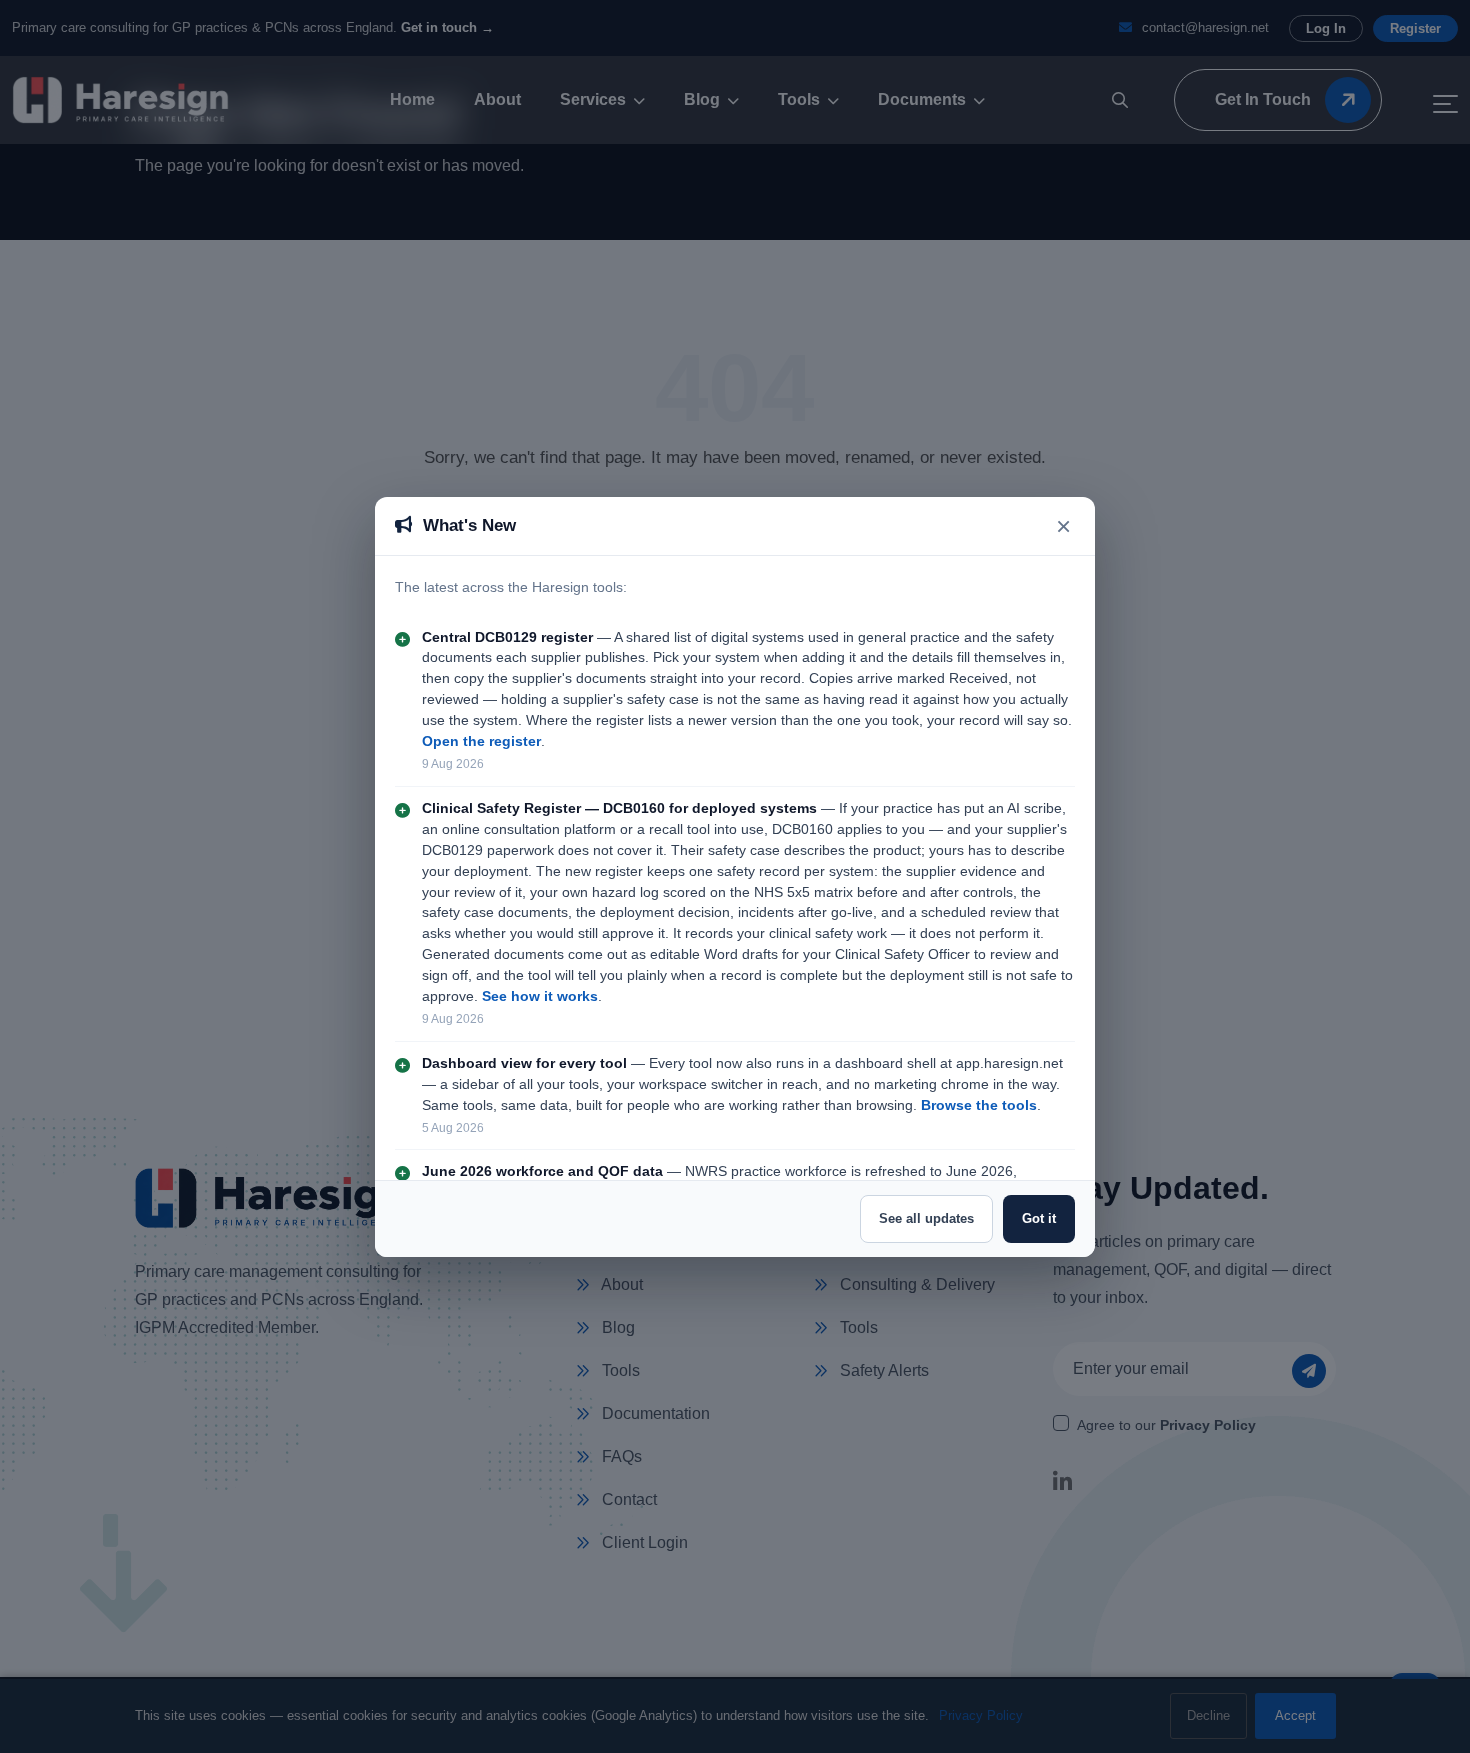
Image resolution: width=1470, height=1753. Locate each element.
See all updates (926, 1218)
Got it (1039, 1218)
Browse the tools (979, 1105)
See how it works (540, 996)
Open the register (481, 741)
